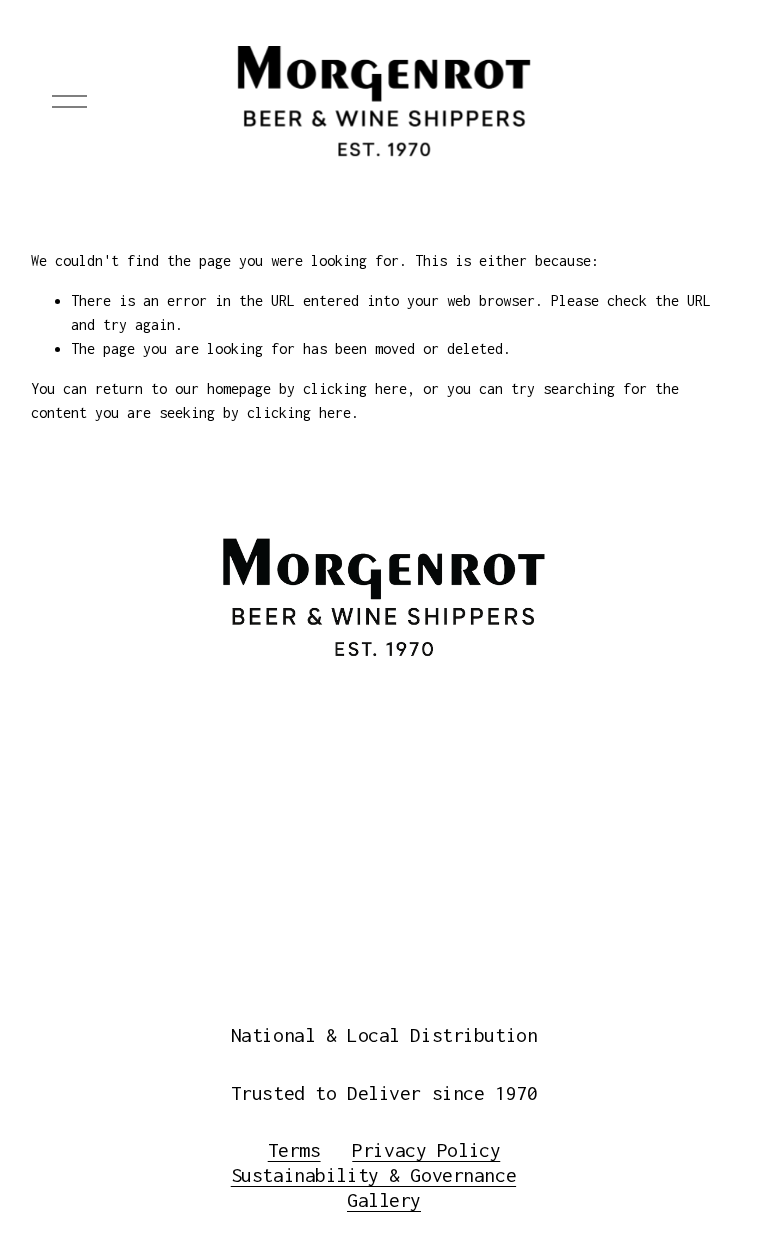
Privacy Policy (426, 1150)
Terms (294, 1150)
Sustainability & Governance (373, 1175)
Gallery (384, 1200)
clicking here (355, 388)
